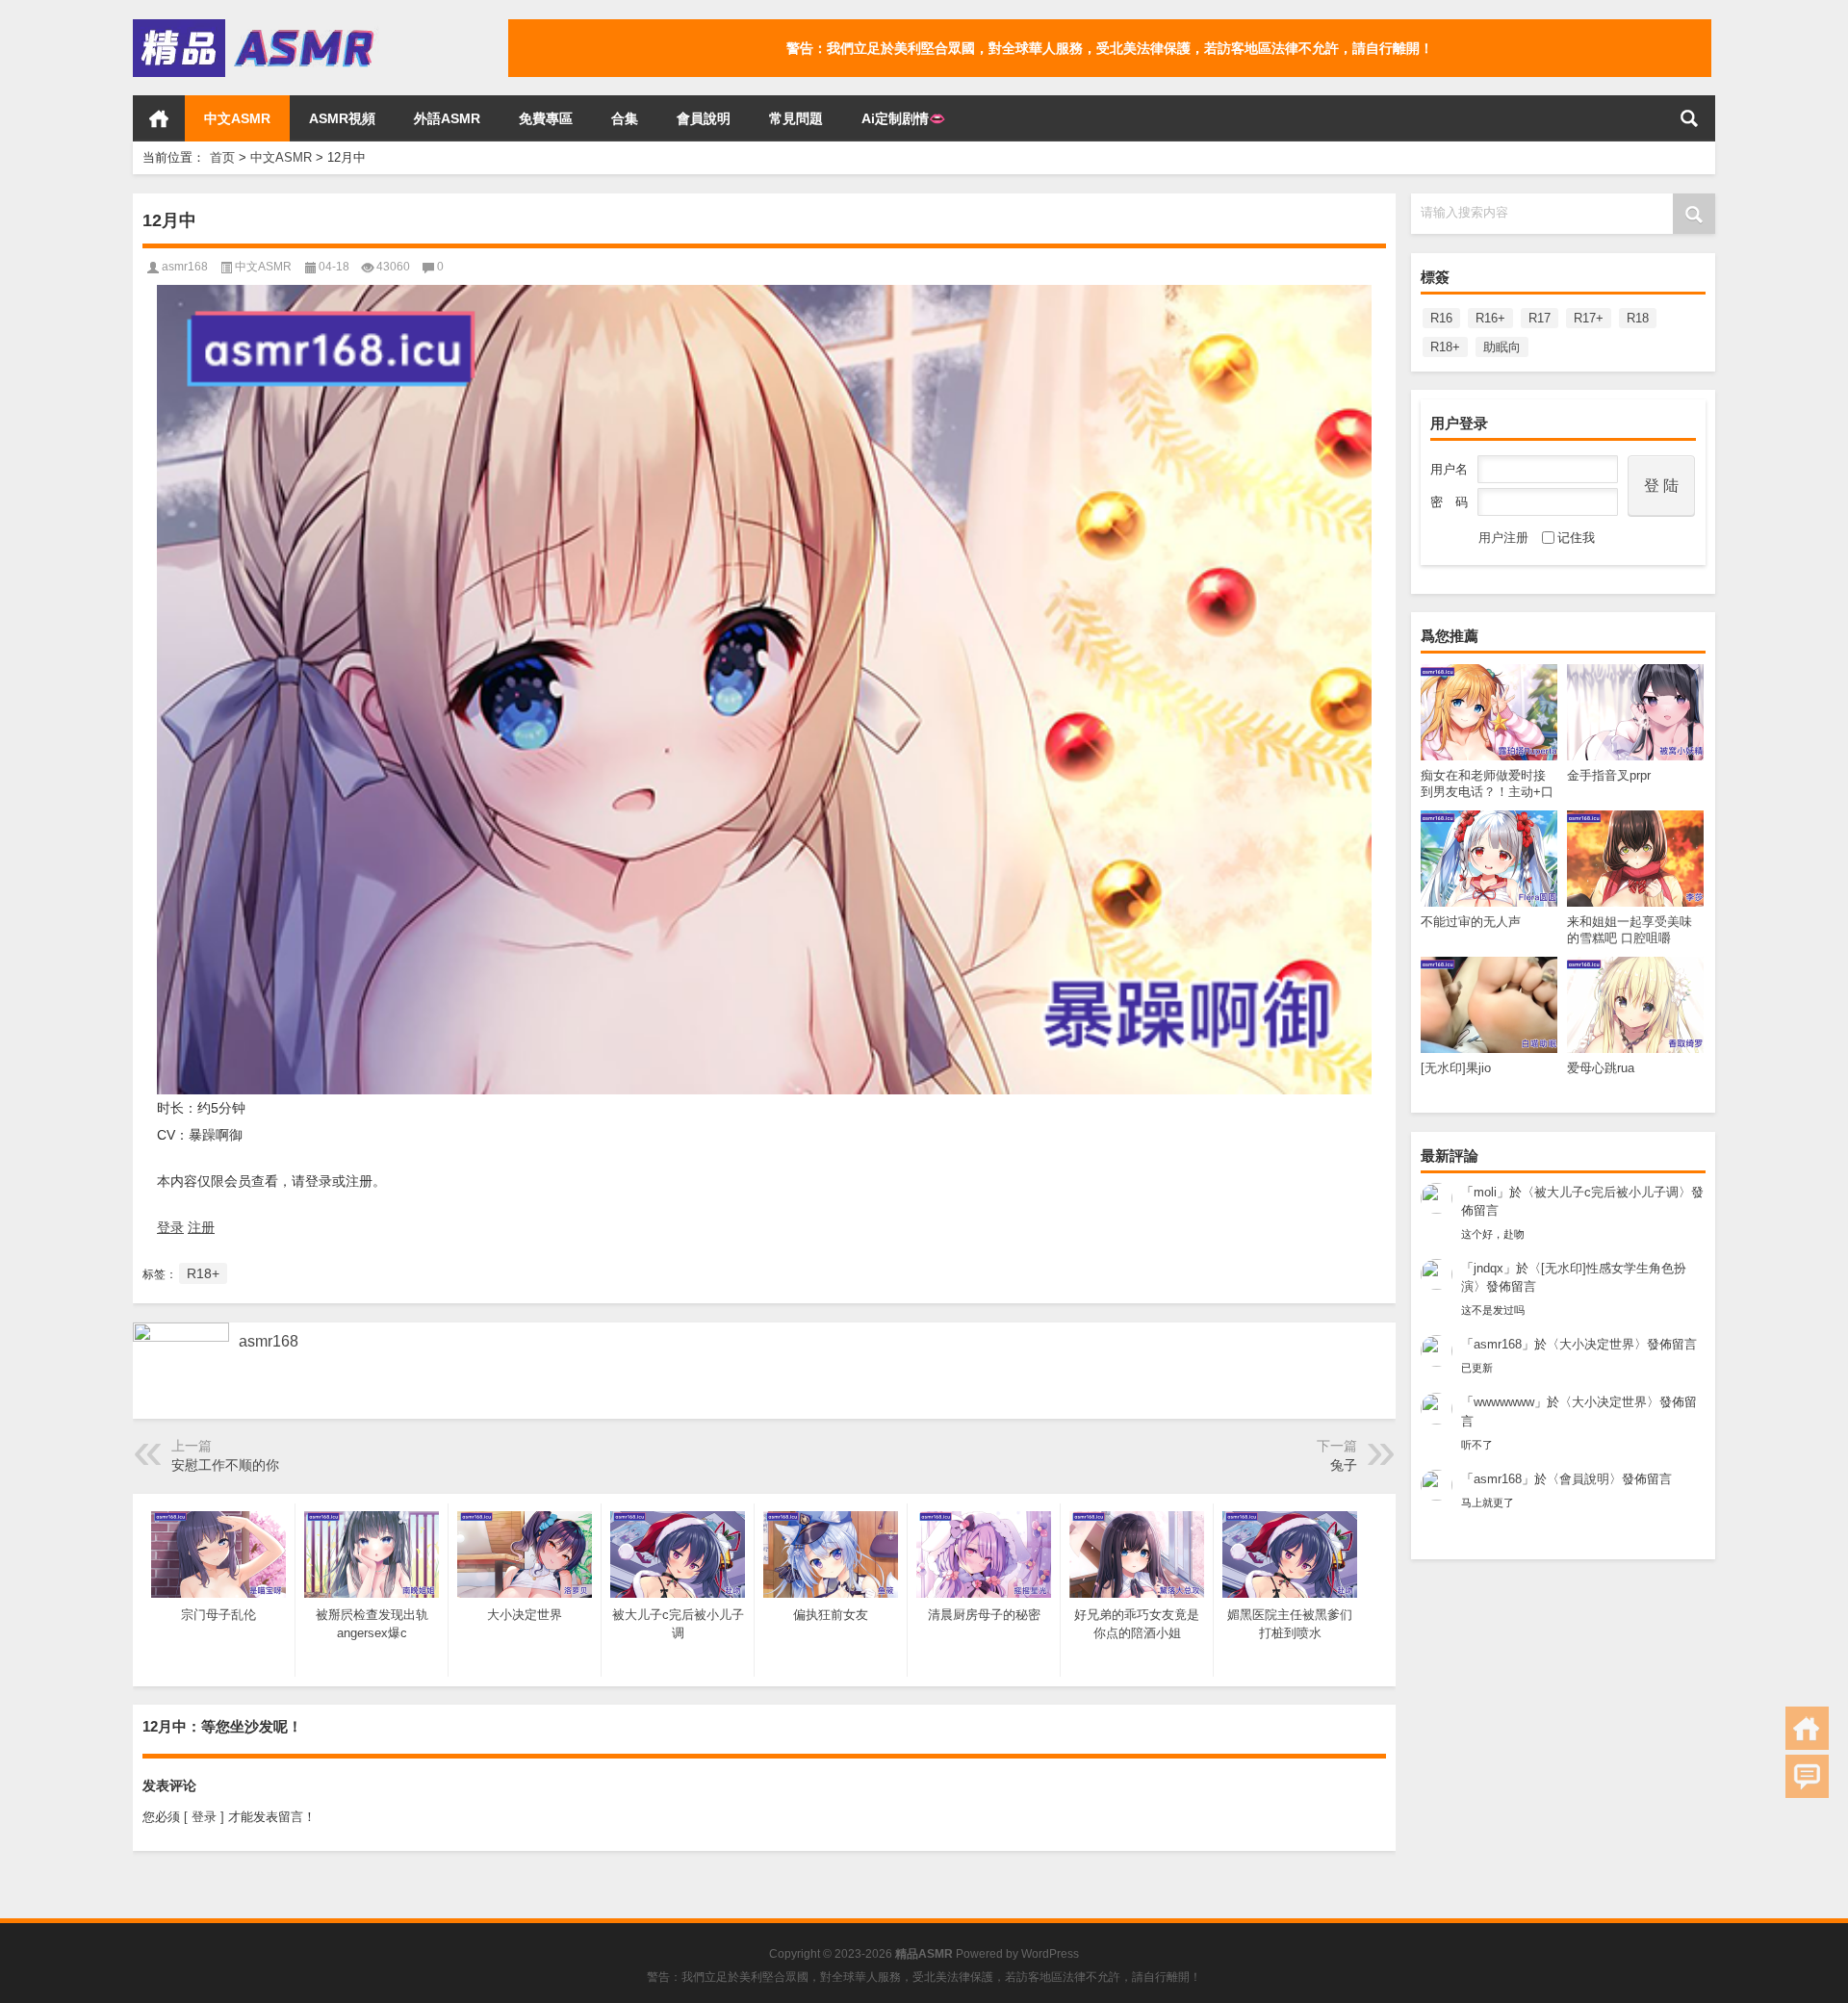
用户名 (1449, 469)
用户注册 (1503, 538)
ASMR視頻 (342, 118)
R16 (1441, 318)
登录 (170, 1227)
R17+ (1589, 318)
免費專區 (546, 118)
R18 (1638, 318)
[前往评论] (1807, 1776)
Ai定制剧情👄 (903, 118)
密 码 (1449, 502)
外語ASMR (447, 118)
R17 (1540, 318)
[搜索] (1689, 118)
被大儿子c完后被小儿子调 (1606, 1192)
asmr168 (1498, 1344)
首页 (159, 118)
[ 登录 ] (204, 1817)
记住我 (1576, 538)
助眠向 (1502, 347)
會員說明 (704, 118)
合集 (625, 118)
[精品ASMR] (256, 26)
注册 (201, 1227)
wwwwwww (1504, 1402)
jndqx (1489, 1268)
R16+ (1490, 318)
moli (1485, 1192)
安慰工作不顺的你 (225, 1465)
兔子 (1344, 1465)
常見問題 (796, 118)
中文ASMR (237, 118)
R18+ (1445, 347)
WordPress (1050, 1954)
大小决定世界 (1597, 1344)
